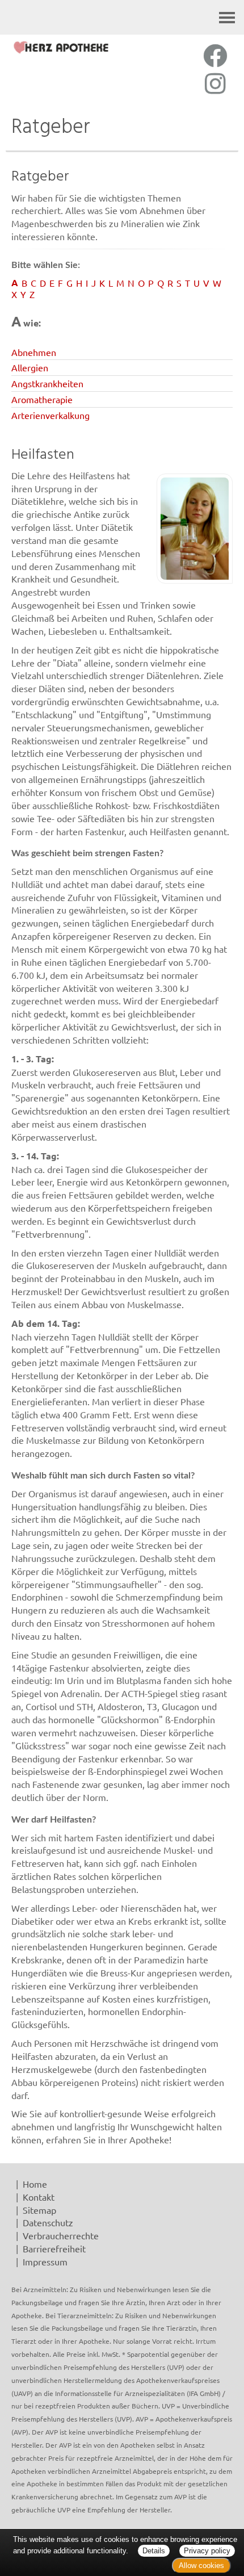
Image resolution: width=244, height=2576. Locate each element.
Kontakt (39, 2197)
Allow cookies (201, 2565)
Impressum (45, 2261)
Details (154, 2551)
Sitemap (39, 2210)
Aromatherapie (42, 399)
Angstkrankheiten (47, 383)
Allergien (30, 367)
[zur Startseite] (61, 47)
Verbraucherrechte (61, 2235)
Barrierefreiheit (54, 2248)
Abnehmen (34, 352)
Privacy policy (207, 2551)
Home (35, 2184)
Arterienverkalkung (51, 415)
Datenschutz (48, 2222)
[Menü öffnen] (227, 17)
